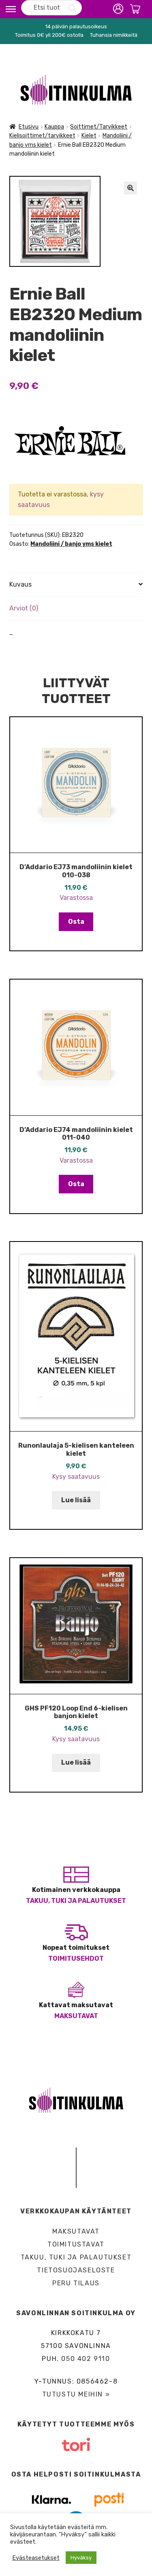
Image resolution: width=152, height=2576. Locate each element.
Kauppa (54, 127)
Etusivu (29, 127)
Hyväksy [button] (81, 2558)
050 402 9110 (86, 2359)
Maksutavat (76, 2016)
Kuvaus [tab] (20, 584)
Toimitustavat (76, 2244)
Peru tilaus (76, 2283)
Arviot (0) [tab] (24, 608)
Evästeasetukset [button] (36, 2558)
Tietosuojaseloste (76, 2270)
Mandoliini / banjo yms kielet (71, 544)
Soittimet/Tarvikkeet (99, 127)
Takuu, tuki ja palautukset (76, 1901)
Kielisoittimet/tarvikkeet (42, 136)
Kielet (89, 136)
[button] (131, 188)
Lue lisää (76, 1500)
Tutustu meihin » (76, 2394)
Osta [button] (76, 922)
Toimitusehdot (76, 1958)
